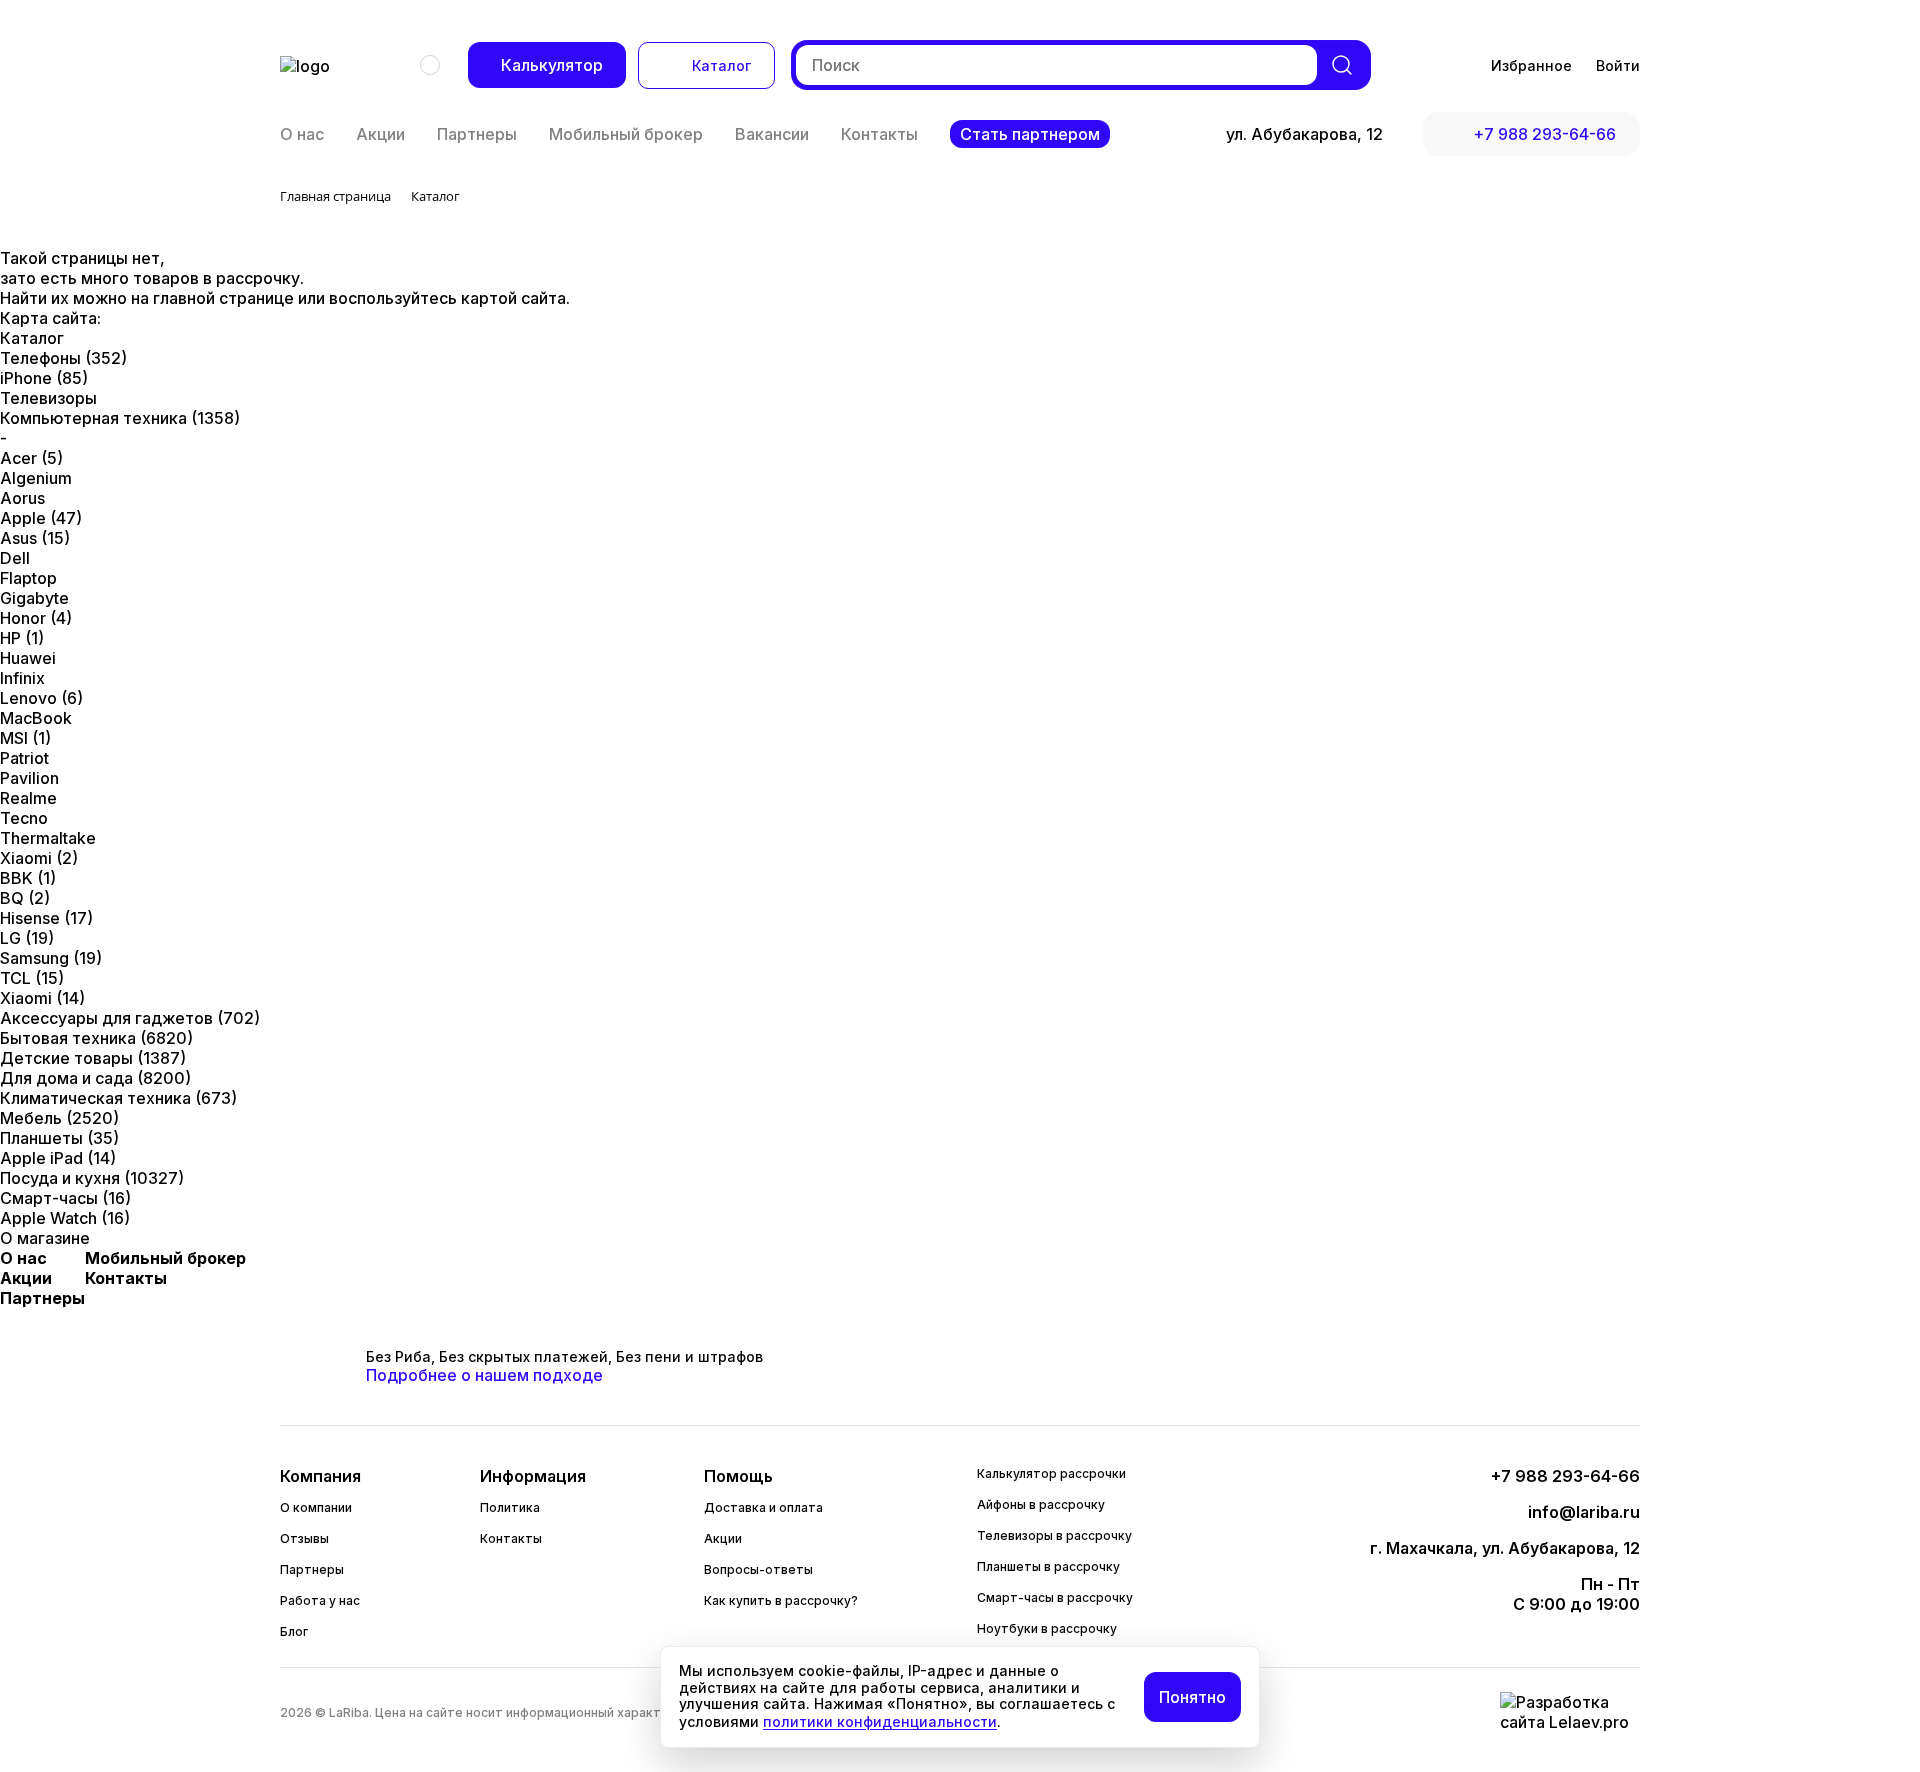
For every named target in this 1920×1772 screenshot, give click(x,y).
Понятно (1192, 1697)
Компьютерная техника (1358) (120, 418)
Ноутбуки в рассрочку (1047, 1628)
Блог (294, 1631)
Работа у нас (320, 1600)
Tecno (24, 818)
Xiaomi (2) (39, 858)
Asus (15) (35, 538)
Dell (15, 558)
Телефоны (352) (63, 358)
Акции (380, 134)
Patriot (24, 758)
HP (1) (22, 638)
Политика (510, 1507)
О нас (302, 134)
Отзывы (304, 1538)
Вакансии (772, 134)
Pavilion (29, 778)
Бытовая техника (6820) (96, 1038)
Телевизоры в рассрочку (1054, 1535)
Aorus (22, 498)
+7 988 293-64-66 (1544, 134)
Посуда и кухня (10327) (92, 1178)
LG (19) (27, 938)
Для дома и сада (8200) (95, 1078)
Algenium (36, 478)
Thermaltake (48, 838)
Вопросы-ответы (758, 1569)
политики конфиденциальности (880, 1721)
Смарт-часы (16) (65, 1198)
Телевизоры (48, 398)
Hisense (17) (46, 918)
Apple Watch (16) (65, 1218)
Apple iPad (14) (58, 1158)
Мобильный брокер (626, 134)
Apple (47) (41, 518)
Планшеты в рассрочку (1048, 1566)
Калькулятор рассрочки (1051, 1473)
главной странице (225, 298)
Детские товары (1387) (93, 1058)
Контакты (879, 134)
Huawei (28, 658)
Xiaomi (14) (42, 998)
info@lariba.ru (1584, 1512)
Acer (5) (31, 458)
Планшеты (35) (59, 1138)
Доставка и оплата (763, 1507)
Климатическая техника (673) (118, 1098)
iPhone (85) (44, 378)
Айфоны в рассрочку (1041, 1504)
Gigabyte (34, 598)
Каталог (721, 65)
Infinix (22, 678)
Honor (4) (36, 618)
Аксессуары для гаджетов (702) (130, 1018)
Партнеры (477, 134)
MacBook (36, 718)
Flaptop (28, 578)
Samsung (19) (51, 958)
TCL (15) (32, 978)
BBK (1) (28, 878)
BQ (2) (25, 898)
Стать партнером (1030, 134)
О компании (316, 1507)
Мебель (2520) (59, 1118)
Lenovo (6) (41, 698)
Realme (28, 798)
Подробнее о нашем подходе (484, 1375)
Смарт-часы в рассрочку (1055, 1597)
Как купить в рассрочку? (781, 1600)
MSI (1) (25, 738)
